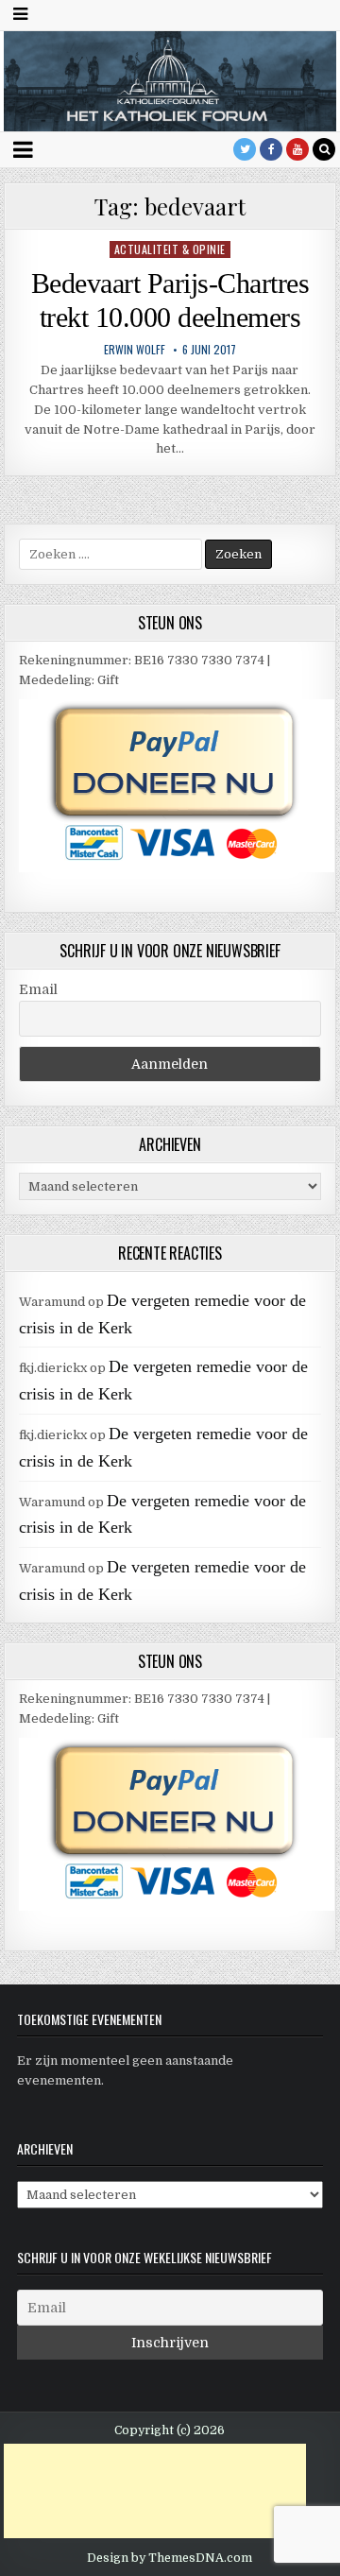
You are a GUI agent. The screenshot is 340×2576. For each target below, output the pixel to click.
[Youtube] (297, 149)
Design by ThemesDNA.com (170, 2558)
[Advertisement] (155, 2491)
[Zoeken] (324, 149)
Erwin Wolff (135, 350)
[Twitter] (245, 149)
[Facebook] (271, 149)
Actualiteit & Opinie (170, 249)
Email (38, 989)
